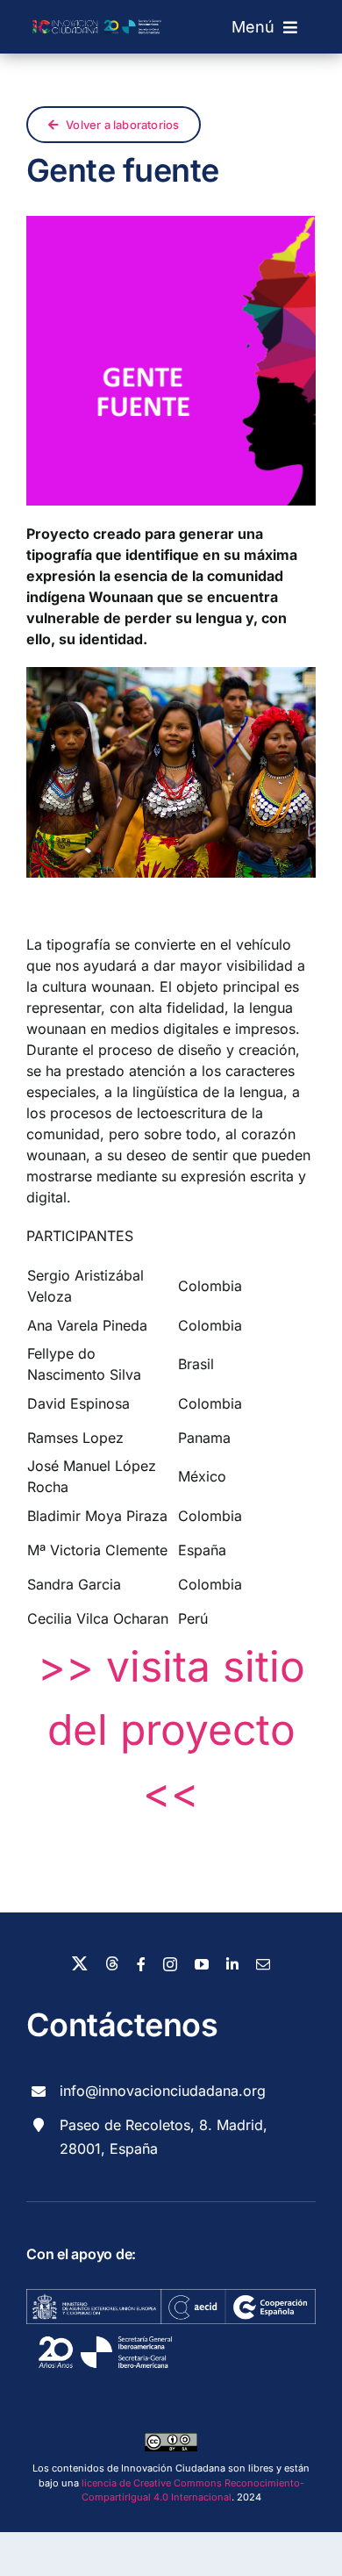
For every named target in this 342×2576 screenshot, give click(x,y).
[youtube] (202, 1964)
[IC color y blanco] (99, 13)
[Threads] (112, 1963)
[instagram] (170, 1964)
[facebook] (141, 1964)
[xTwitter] (80, 1963)
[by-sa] (171, 2440)
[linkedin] (232, 1964)
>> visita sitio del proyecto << (171, 1729)
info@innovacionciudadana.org (163, 2091)
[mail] (263, 1964)
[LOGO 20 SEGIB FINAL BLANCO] (105, 2331)
